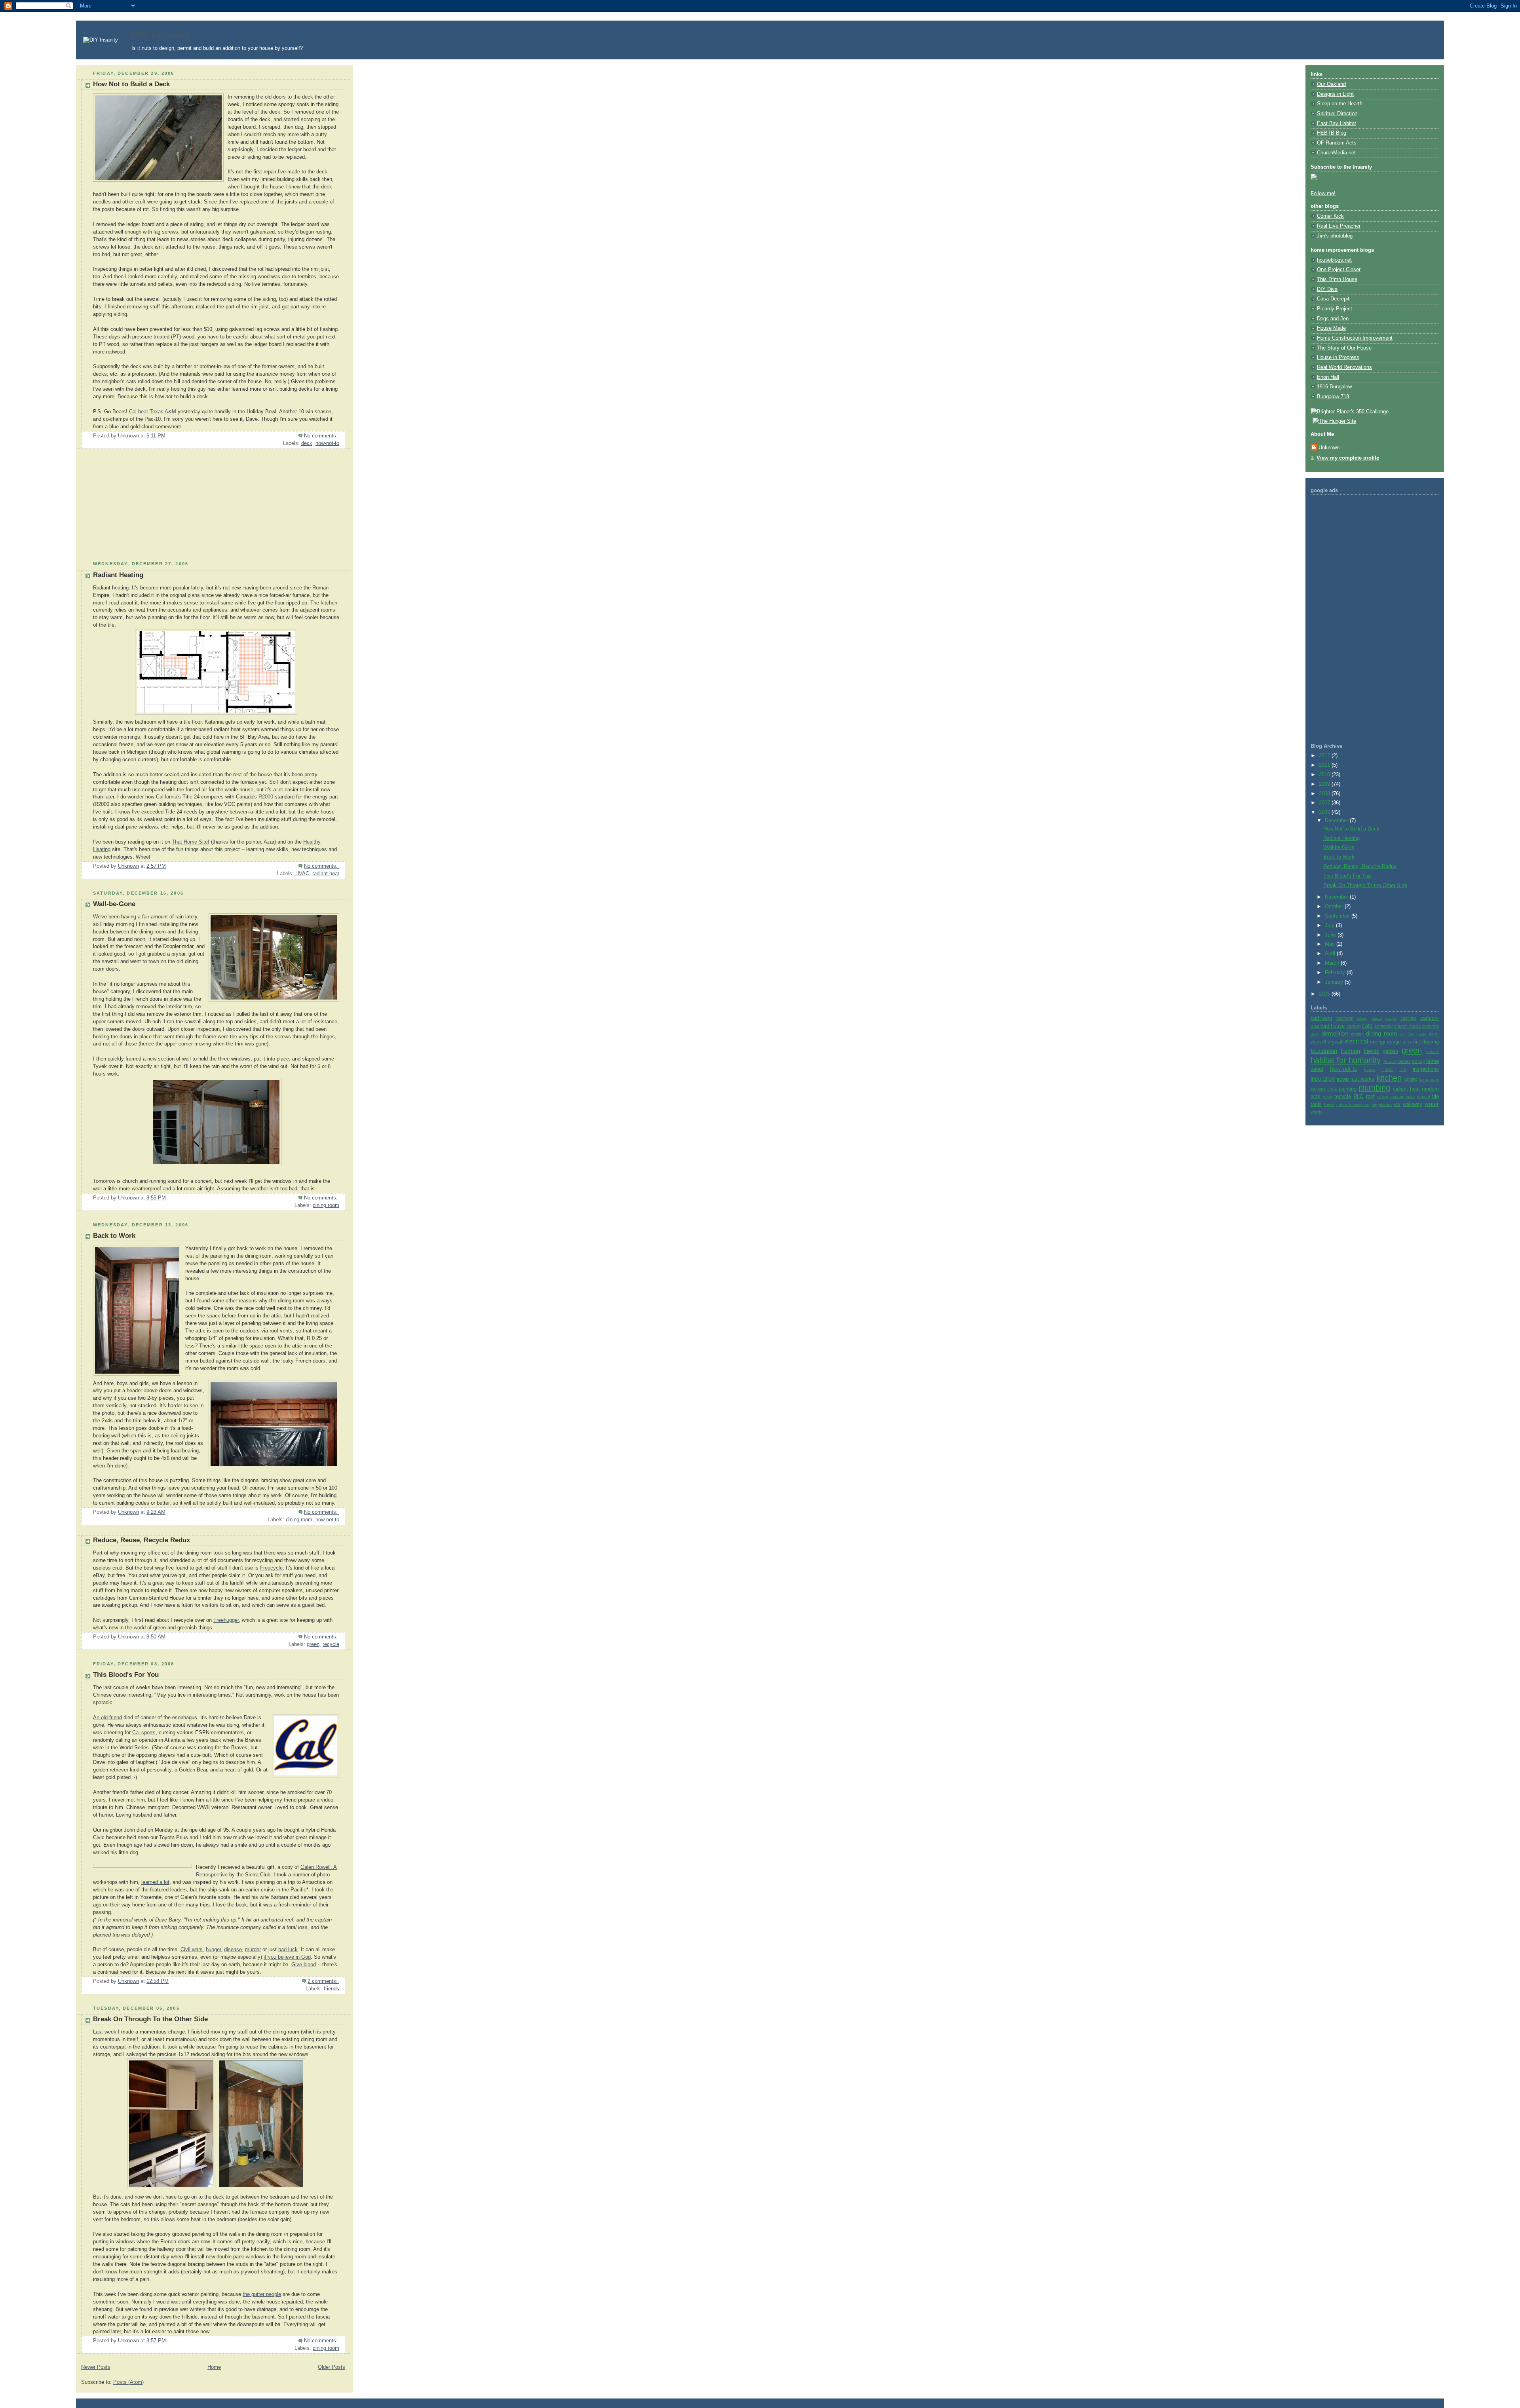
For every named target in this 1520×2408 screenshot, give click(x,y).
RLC (1358, 1097)
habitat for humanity (1346, 1060)
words (1317, 1112)
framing (1350, 1051)
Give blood (304, 1965)
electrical (1357, 1041)
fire (1417, 1042)
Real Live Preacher (1339, 226)
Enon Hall (1328, 377)
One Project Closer (1339, 270)
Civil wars (192, 1950)
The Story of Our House (1344, 348)
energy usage (1386, 1042)
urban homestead (1353, 1105)
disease (233, 1950)
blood (1377, 1018)
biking (1362, 1018)
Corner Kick (1330, 216)
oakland (1318, 1089)
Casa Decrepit (1333, 299)
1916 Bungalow (1334, 387)
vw (1397, 1104)
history (1418, 1061)
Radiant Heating (118, 575)
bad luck (288, 1950)
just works (1362, 1079)
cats (1367, 1025)
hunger (213, 1950)
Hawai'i (1390, 1061)
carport (1354, 1026)
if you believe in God (287, 1957)
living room (1429, 1079)
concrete (1430, 1026)
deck (307, 443)
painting (1348, 1089)
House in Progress (1338, 357)
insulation (1323, 1079)
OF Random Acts (1337, 143)
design (1357, 1034)
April (1331, 954)
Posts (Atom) (128, 2382)
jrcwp (1343, 1079)
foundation (1324, 1051)
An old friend (107, 1718)
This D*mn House (1337, 279)
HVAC (302, 874)
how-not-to (327, 443)
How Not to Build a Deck (131, 84)
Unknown (1329, 448)
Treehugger (226, 1620)
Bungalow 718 (1333, 397)
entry (1407, 1042)
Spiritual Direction (1337, 114)
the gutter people (262, 2294)
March (1333, 963)
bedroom (1345, 1018)
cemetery (1384, 1026)
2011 (1325, 765)
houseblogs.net (1334, 260)
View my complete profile (1348, 458)
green (313, 1644)
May (1331, 944)
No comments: (322, 436)
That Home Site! (191, 842)
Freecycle (271, 1568)
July (1330, 926)
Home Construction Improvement (1355, 338)
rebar (1328, 1097)
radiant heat (326, 874)
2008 (1325, 794)
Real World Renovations (1344, 367)
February (1336, 973)
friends (332, 1989)
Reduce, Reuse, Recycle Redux (142, 1540)
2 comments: (323, 1981)
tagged (1424, 1097)
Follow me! (1323, 194)
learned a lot (155, 1882)
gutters (1433, 1052)
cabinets (1409, 1018)
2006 (1325, 812)
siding (1383, 1097)
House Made (1331, 328)
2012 (1325, 756)
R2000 (266, 797)
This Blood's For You (126, 1675)
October (1335, 907)
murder (253, 1950)
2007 (1325, 803)
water (1432, 1104)
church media (1407, 1026)
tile (1435, 1097)
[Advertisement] (135, 508)
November (1337, 897)
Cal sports (144, 1733)
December (1337, 821)
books (1391, 1018)
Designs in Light (1335, 94)
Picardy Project (1335, 309)
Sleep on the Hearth (1340, 104)
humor (1370, 1069)
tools (1316, 1104)
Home (214, 2367)
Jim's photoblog (1335, 236)
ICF (1403, 1069)
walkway (1413, 1104)
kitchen (1389, 1078)
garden (1390, 1051)
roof (1370, 1097)
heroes (1404, 1061)
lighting (1411, 1079)
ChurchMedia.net (1336, 153)
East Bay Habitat (1337, 124)
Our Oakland (1331, 84)
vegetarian (1382, 1104)
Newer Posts (96, 2367)
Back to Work (114, 1236)
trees (1329, 1104)
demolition (1335, 1033)
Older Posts (332, 2367)
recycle (331, 1644)
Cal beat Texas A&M (153, 412)
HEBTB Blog (1332, 133)
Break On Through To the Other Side (150, 2019)
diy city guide (1413, 1034)
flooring (1431, 1042)
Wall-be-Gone (114, 904)
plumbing (1374, 1088)
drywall (1336, 1042)
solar (1410, 1097)
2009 (1325, 784)
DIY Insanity (161, 35)
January (1335, 982)
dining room (326, 1205)
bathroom (1321, 1018)
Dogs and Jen (1333, 319)
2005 (1325, 994)
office (1332, 1089)
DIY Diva (1327, 289)
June (1331, 935)
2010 (1325, 775)
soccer (1397, 1097)
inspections (1426, 1069)
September (1338, 916)
